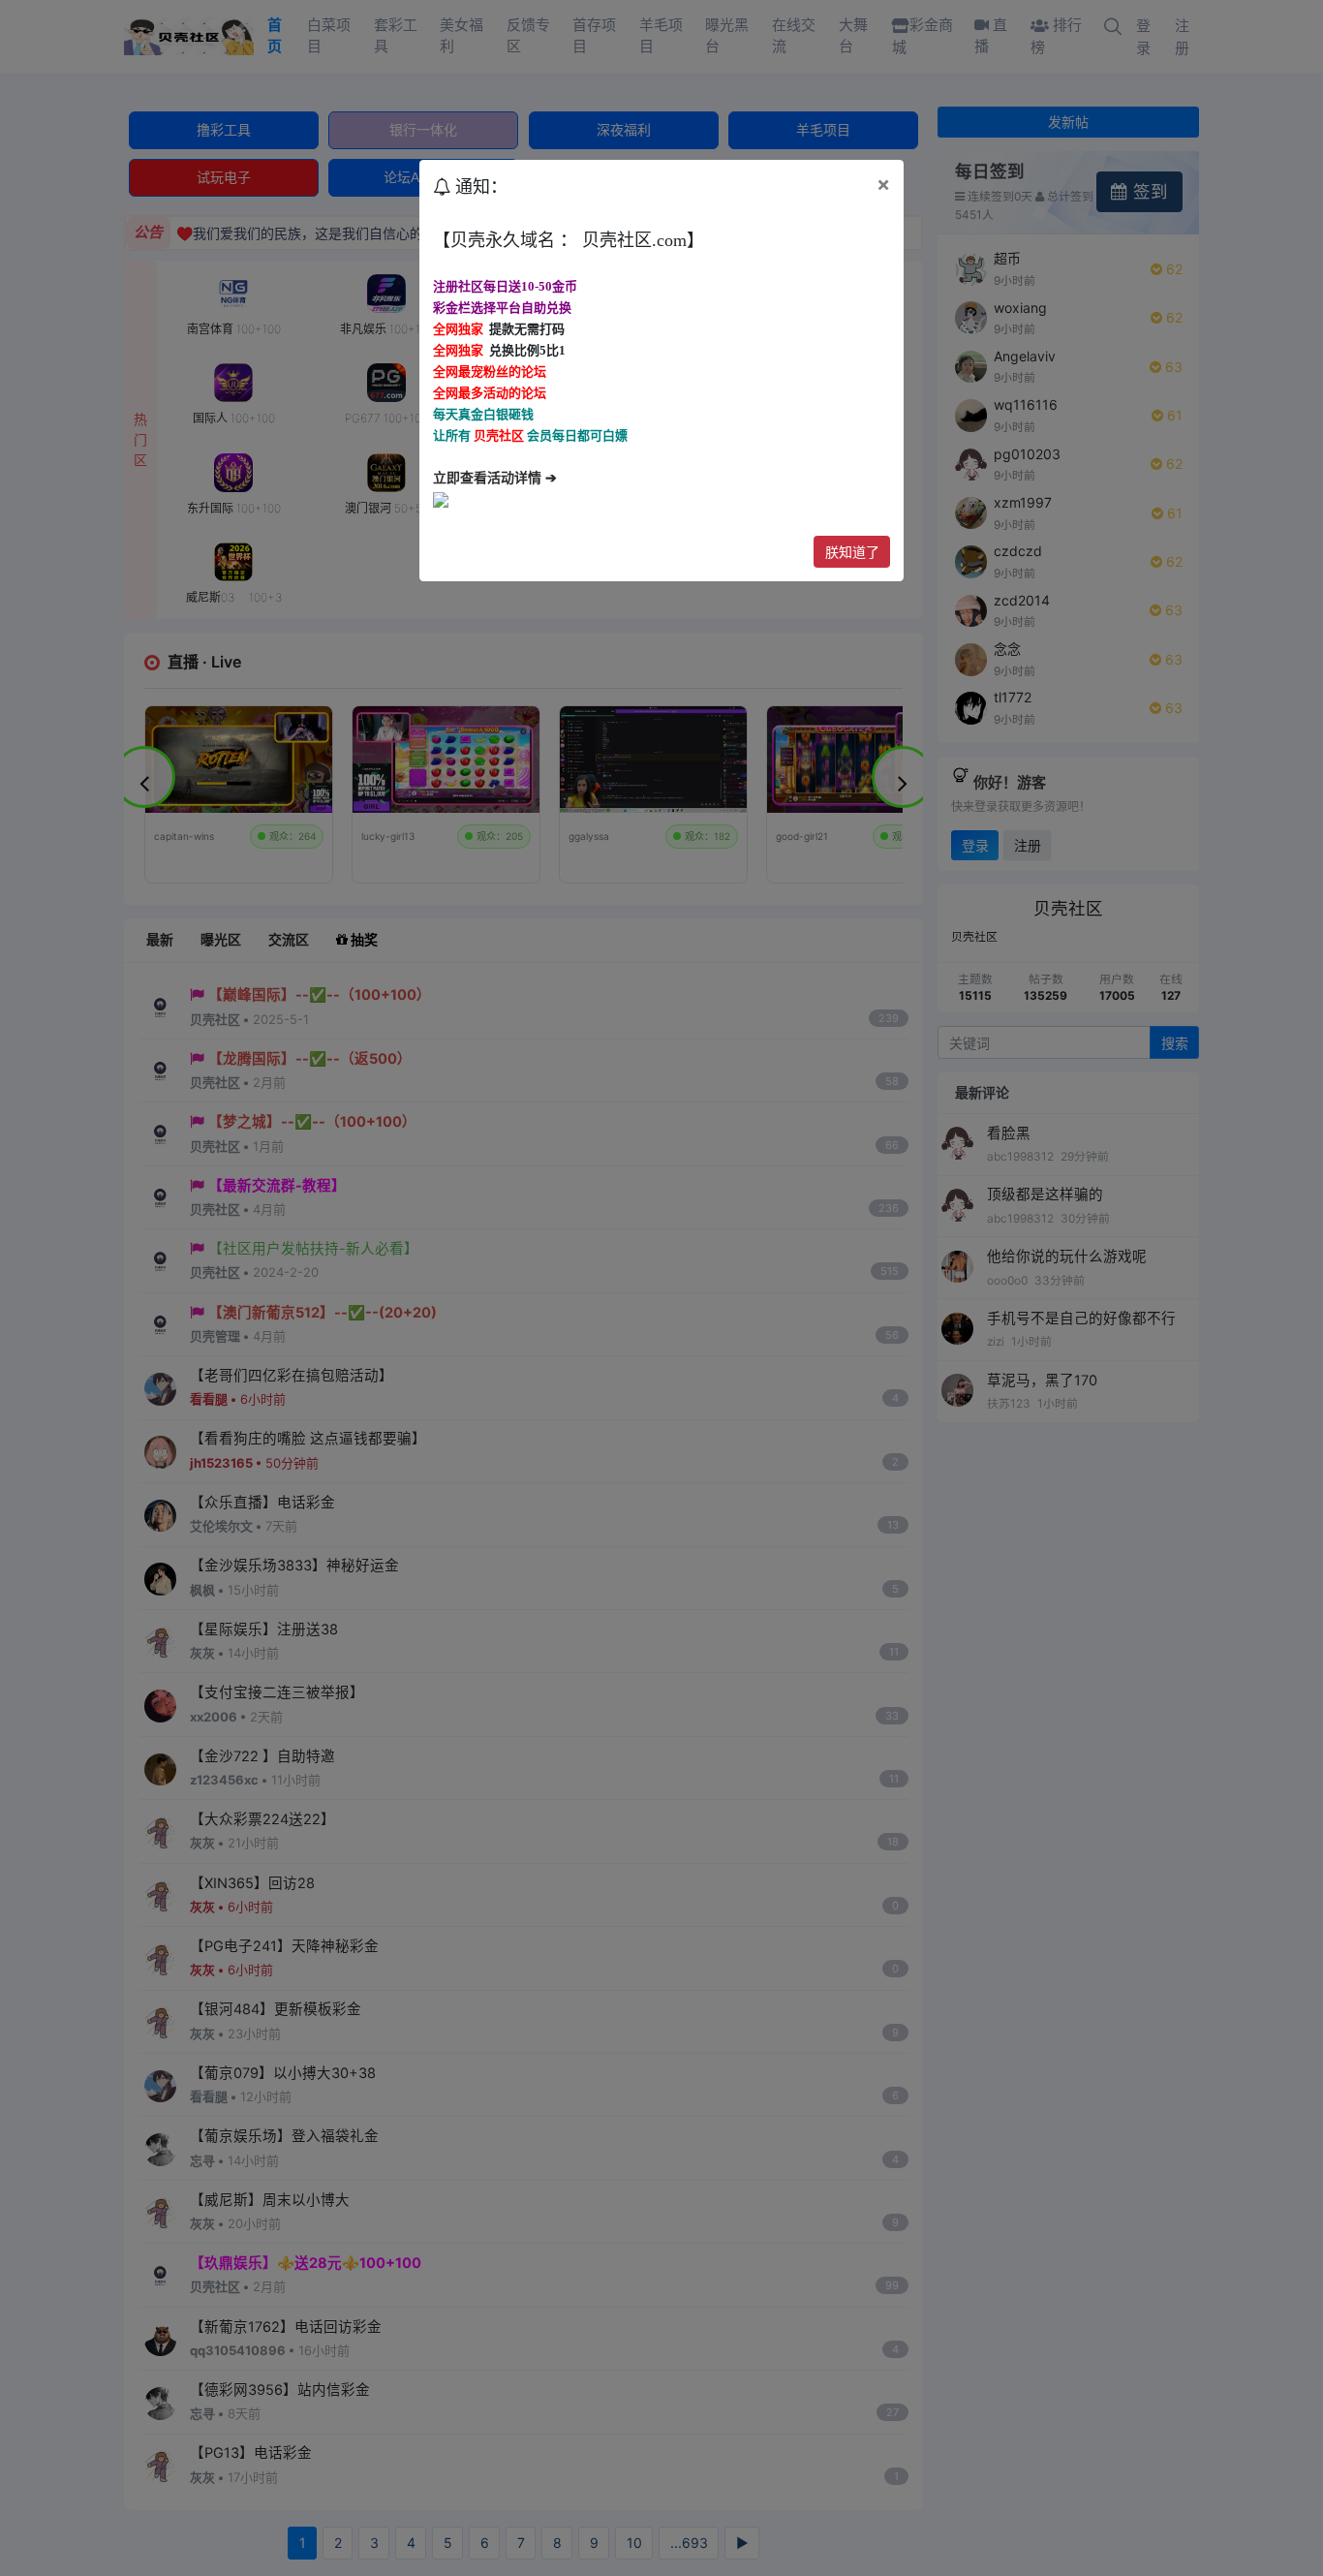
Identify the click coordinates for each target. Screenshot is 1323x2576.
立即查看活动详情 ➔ (495, 478)
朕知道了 (852, 552)
